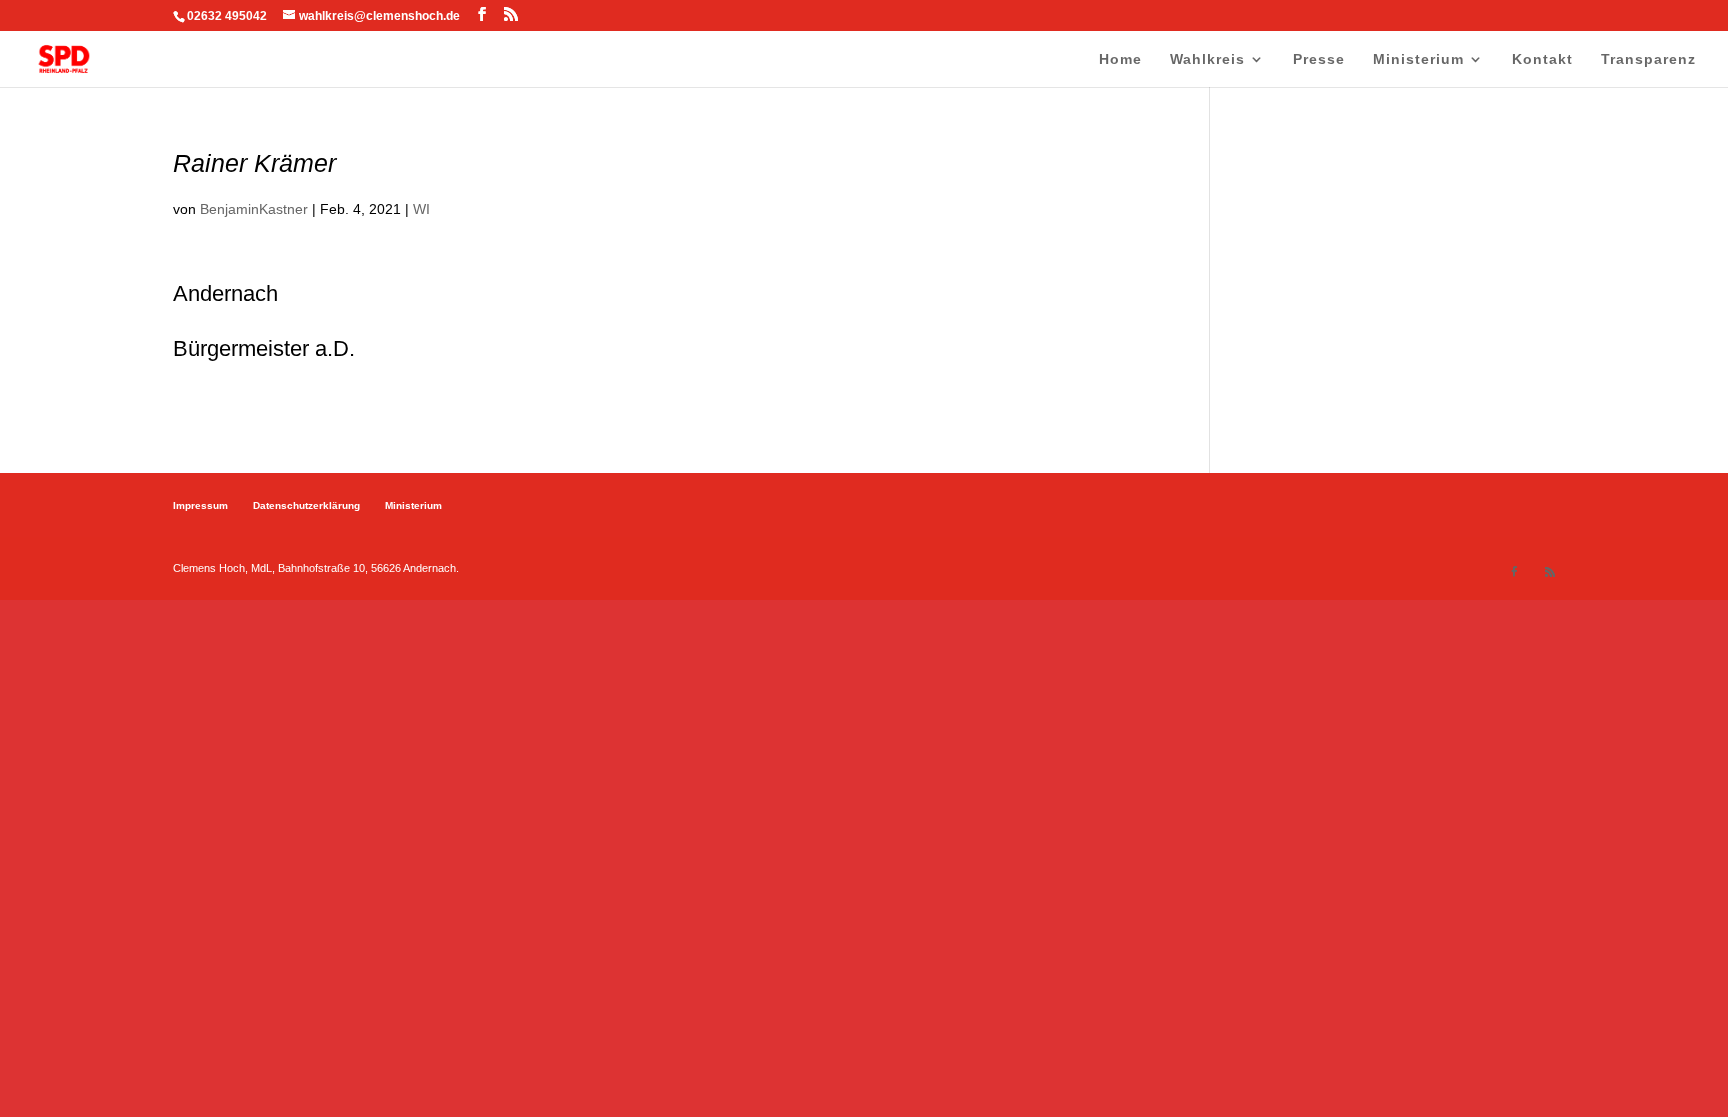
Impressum (200, 505)
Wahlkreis (1207, 59)
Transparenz (1648, 59)
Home (1120, 59)
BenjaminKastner (254, 209)
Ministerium (1418, 59)
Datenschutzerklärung (306, 505)
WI (421, 209)
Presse (1319, 59)
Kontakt (1542, 59)
